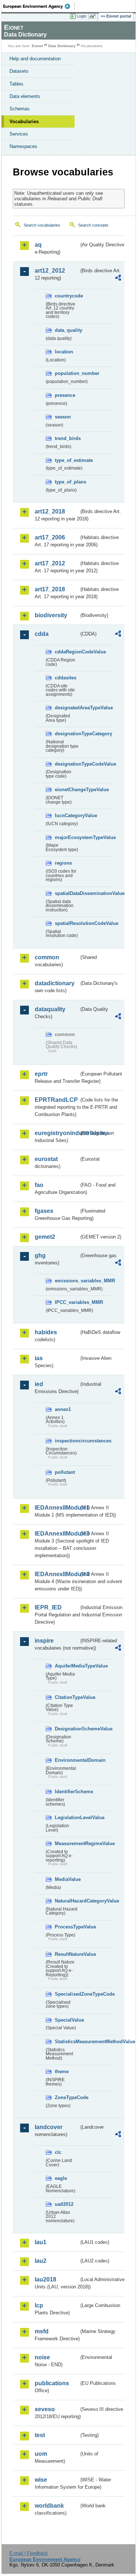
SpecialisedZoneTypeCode (67, 1994)
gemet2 (45, 1237)
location (64, 352)
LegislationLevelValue (67, 1818)
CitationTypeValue (67, 1697)
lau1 (41, 2242)
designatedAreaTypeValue (67, 708)
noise (42, 2357)
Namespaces (23, 146)
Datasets (19, 71)
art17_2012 (50, 563)
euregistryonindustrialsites (57, 1133)
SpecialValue (67, 2020)
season (63, 417)
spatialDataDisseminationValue (67, 893)
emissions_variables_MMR (67, 1281)
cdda (42, 634)
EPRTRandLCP (56, 1100)
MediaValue (67, 1879)
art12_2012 (50, 271)
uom (41, 2454)
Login (81, 16)
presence (65, 395)
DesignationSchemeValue (67, 1729)
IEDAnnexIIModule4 (57, 1574)
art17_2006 (50, 537)
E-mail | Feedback (29, 2553)
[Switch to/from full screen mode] (94, 16)
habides (46, 1332)
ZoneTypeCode (67, 2097)
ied (39, 1384)
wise (41, 2480)
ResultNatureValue (67, 1954)
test (40, 2435)
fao (39, 1185)
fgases (44, 1211)
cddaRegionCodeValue (67, 652)
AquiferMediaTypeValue (67, 1666)
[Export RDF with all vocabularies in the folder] (118, 279)
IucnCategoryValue (67, 815)
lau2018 (45, 2279)
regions (63, 863)
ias (39, 1358)
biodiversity (51, 615)
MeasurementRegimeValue (67, 1843)
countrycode (67, 296)
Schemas (20, 109)
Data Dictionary (62, 46)
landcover (49, 2127)
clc (58, 2152)
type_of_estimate (67, 460)
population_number (67, 373)
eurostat (46, 1159)
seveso (45, 2409)
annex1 (63, 1409)
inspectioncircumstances (67, 1441)
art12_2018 (50, 511)
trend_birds (67, 438)
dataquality (50, 1009)
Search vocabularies (42, 225)
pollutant (65, 1472)
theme (62, 2072)
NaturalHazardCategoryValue (67, 1901)
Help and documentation (35, 59)
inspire (44, 1641)
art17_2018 (50, 589)
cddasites (66, 678)
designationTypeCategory (67, 734)
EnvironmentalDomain (67, 1760)
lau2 (41, 2261)
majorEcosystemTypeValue (67, 837)
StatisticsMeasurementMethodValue (67, 2042)
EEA (39, 6)
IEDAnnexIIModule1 (57, 1508)
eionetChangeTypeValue (67, 790)
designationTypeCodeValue (67, 764)
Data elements (25, 96)
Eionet (37, 46)
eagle (61, 2178)
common (47, 957)
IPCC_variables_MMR (67, 1302)
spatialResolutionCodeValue (67, 923)
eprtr (41, 1074)
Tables (16, 84)
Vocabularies (24, 122)
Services (19, 134)
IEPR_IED (48, 1607)
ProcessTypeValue (67, 1927)
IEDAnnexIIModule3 (57, 1534)
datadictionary (55, 983)
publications (52, 2383)
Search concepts (93, 225)
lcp (39, 2305)
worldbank (49, 2506)
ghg (40, 1255)
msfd (42, 2331)
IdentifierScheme (67, 1792)
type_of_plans (67, 482)
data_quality (67, 330)
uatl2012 (64, 2204)
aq (38, 245)
